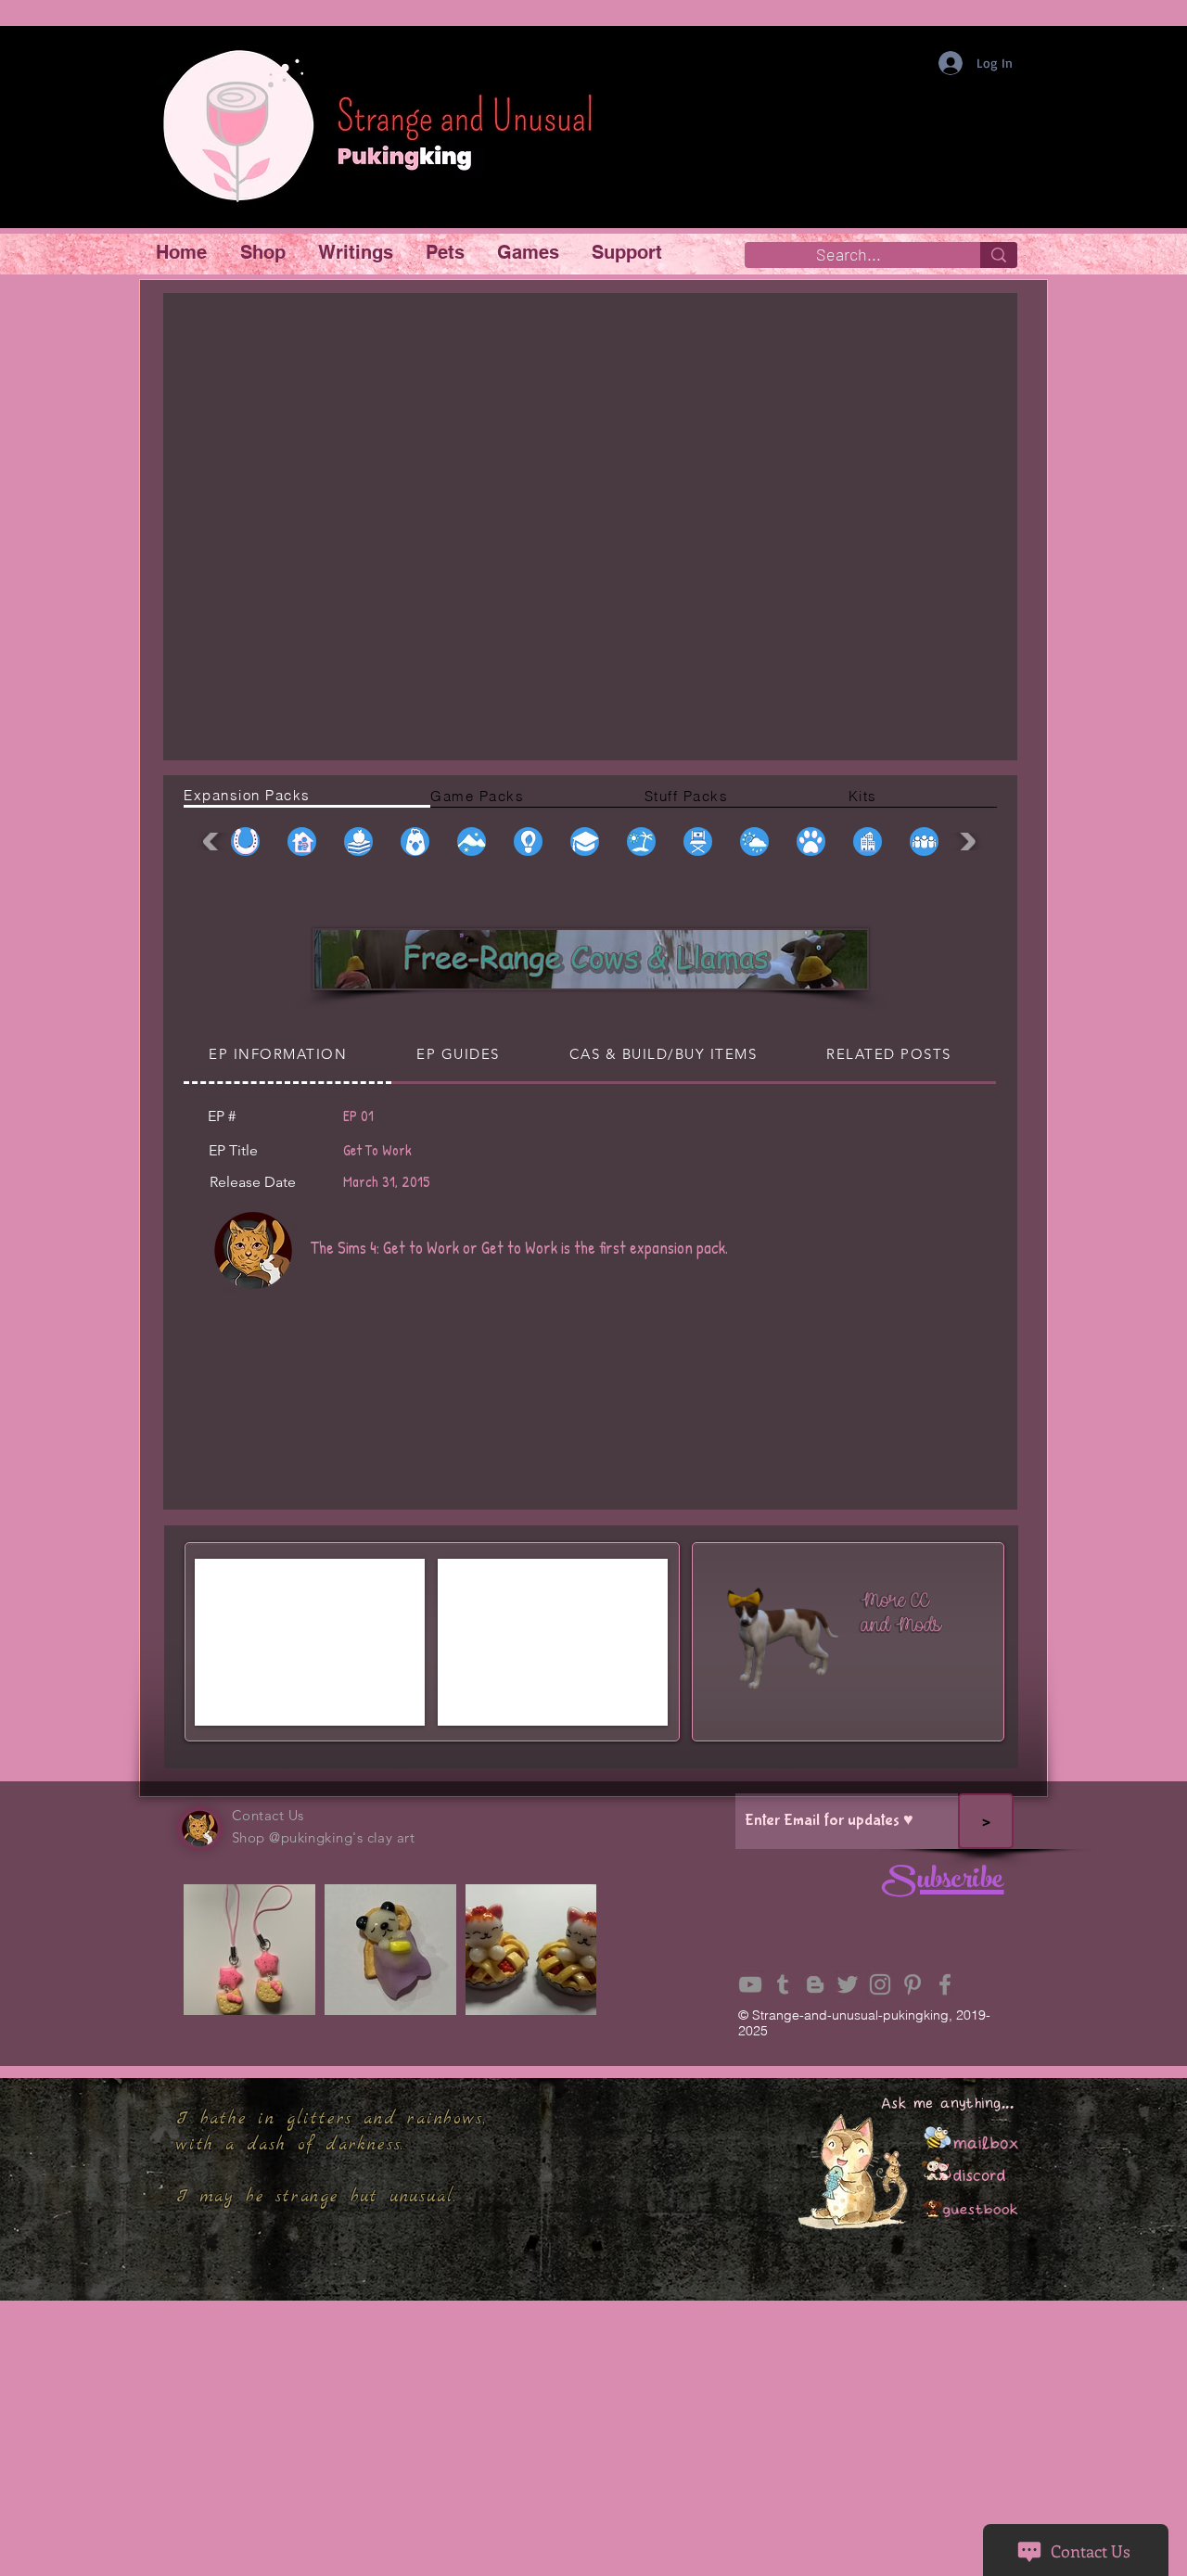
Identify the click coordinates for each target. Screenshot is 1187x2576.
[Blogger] (815, 1984)
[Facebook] (945, 1984)
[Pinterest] (913, 1984)
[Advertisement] (593, 2444)
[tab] (307, 797)
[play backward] (215, 842)
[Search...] (999, 255)
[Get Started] (840, 1639)
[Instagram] (880, 1984)
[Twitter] (848, 1984)
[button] (265, 253)
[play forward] (964, 842)
